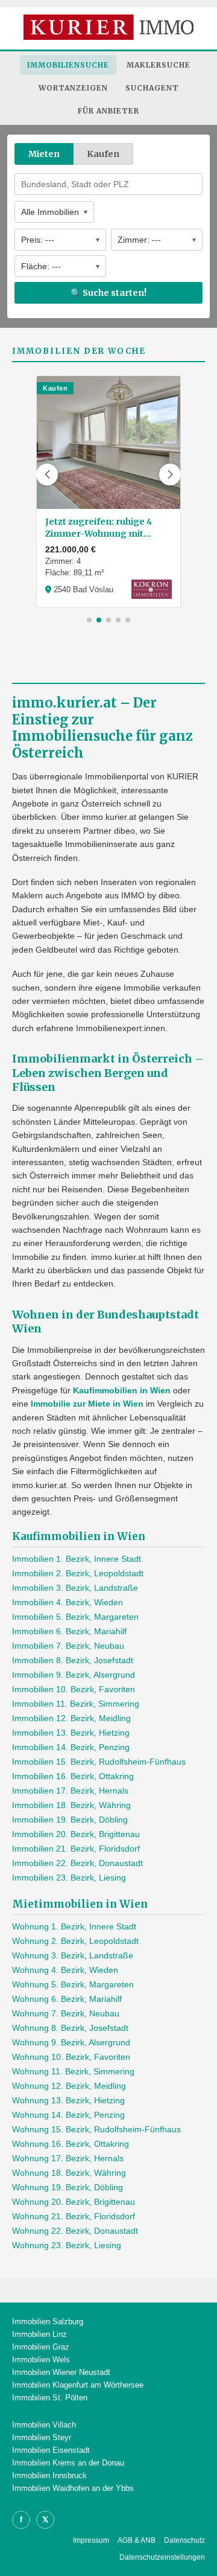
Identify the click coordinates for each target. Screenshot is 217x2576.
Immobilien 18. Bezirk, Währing (71, 1805)
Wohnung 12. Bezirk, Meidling (69, 2086)
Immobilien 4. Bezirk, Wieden (68, 1602)
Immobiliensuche (68, 65)
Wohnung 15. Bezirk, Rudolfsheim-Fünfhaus (96, 2129)
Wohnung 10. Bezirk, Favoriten (71, 2057)
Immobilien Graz (41, 2347)
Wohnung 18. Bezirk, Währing (69, 2173)
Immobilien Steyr (42, 2437)
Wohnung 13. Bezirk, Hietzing (68, 2100)
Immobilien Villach (44, 2425)
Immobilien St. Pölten (50, 2398)
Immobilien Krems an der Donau (68, 2463)
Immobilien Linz (39, 2334)
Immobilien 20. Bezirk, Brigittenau (76, 1834)
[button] (47, 475)
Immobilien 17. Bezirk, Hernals (70, 1791)
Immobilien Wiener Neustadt (61, 2372)
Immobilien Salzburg (48, 2322)
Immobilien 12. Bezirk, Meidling (71, 1718)
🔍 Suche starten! (108, 293)
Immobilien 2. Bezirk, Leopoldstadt (78, 1573)
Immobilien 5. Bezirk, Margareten (75, 1617)
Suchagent (152, 88)
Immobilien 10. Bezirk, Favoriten (74, 1689)
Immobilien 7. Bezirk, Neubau (68, 1646)
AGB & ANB (137, 2540)
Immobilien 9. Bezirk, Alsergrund (74, 1675)
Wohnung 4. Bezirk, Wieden (65, 1970)
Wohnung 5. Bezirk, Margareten (73, 1984)
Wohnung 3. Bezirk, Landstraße (73, 1955)
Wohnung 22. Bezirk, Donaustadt (75, 2231)
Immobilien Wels (41, 2360)
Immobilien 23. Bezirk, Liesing (69, 1878)
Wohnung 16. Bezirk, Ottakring (71, 2144)
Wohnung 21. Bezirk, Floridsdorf (74, 2216)
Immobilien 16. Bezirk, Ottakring (73, 1776)
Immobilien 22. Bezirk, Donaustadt (77, 1863)
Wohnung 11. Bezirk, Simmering (73, 2071)
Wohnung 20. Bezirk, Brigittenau (74, 2202)
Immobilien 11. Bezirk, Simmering (76, 1704)
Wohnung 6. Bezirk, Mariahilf (67, 1999)
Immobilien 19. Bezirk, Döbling (70, 1820)
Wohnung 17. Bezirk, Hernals (68, 2158)
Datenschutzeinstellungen (162, 2557)
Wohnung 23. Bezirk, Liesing (67, 2245)
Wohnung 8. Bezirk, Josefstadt (70, 2028)
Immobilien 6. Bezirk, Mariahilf (69, 1631)
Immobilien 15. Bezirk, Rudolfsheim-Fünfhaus (99, 1762)
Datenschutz (184, 2540)
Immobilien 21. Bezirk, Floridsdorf (76, 1849)
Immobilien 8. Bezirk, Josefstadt (73, 1660)
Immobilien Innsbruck (49, 2475)
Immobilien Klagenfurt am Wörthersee (78, 2385)
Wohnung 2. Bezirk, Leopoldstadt (75, 1941)
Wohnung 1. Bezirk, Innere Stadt (74, 1926)
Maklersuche (159, 65)
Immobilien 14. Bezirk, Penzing (71, 1747)
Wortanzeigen (73, 88)
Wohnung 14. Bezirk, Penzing (68, 2115)
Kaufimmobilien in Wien (122, 1390)
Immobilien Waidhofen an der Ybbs (73, 2488)
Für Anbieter (108, 111)
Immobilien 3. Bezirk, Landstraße (75, 1588)
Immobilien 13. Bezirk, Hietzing (71, 1733)
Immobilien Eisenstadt (51, 2450)
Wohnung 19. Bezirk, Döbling (68, 2187)
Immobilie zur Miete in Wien (87, 1404)
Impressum (91, 2540)
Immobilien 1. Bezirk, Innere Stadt (77, 1559)
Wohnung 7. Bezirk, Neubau (66, 2013)
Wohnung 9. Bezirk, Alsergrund (71, 2042)
